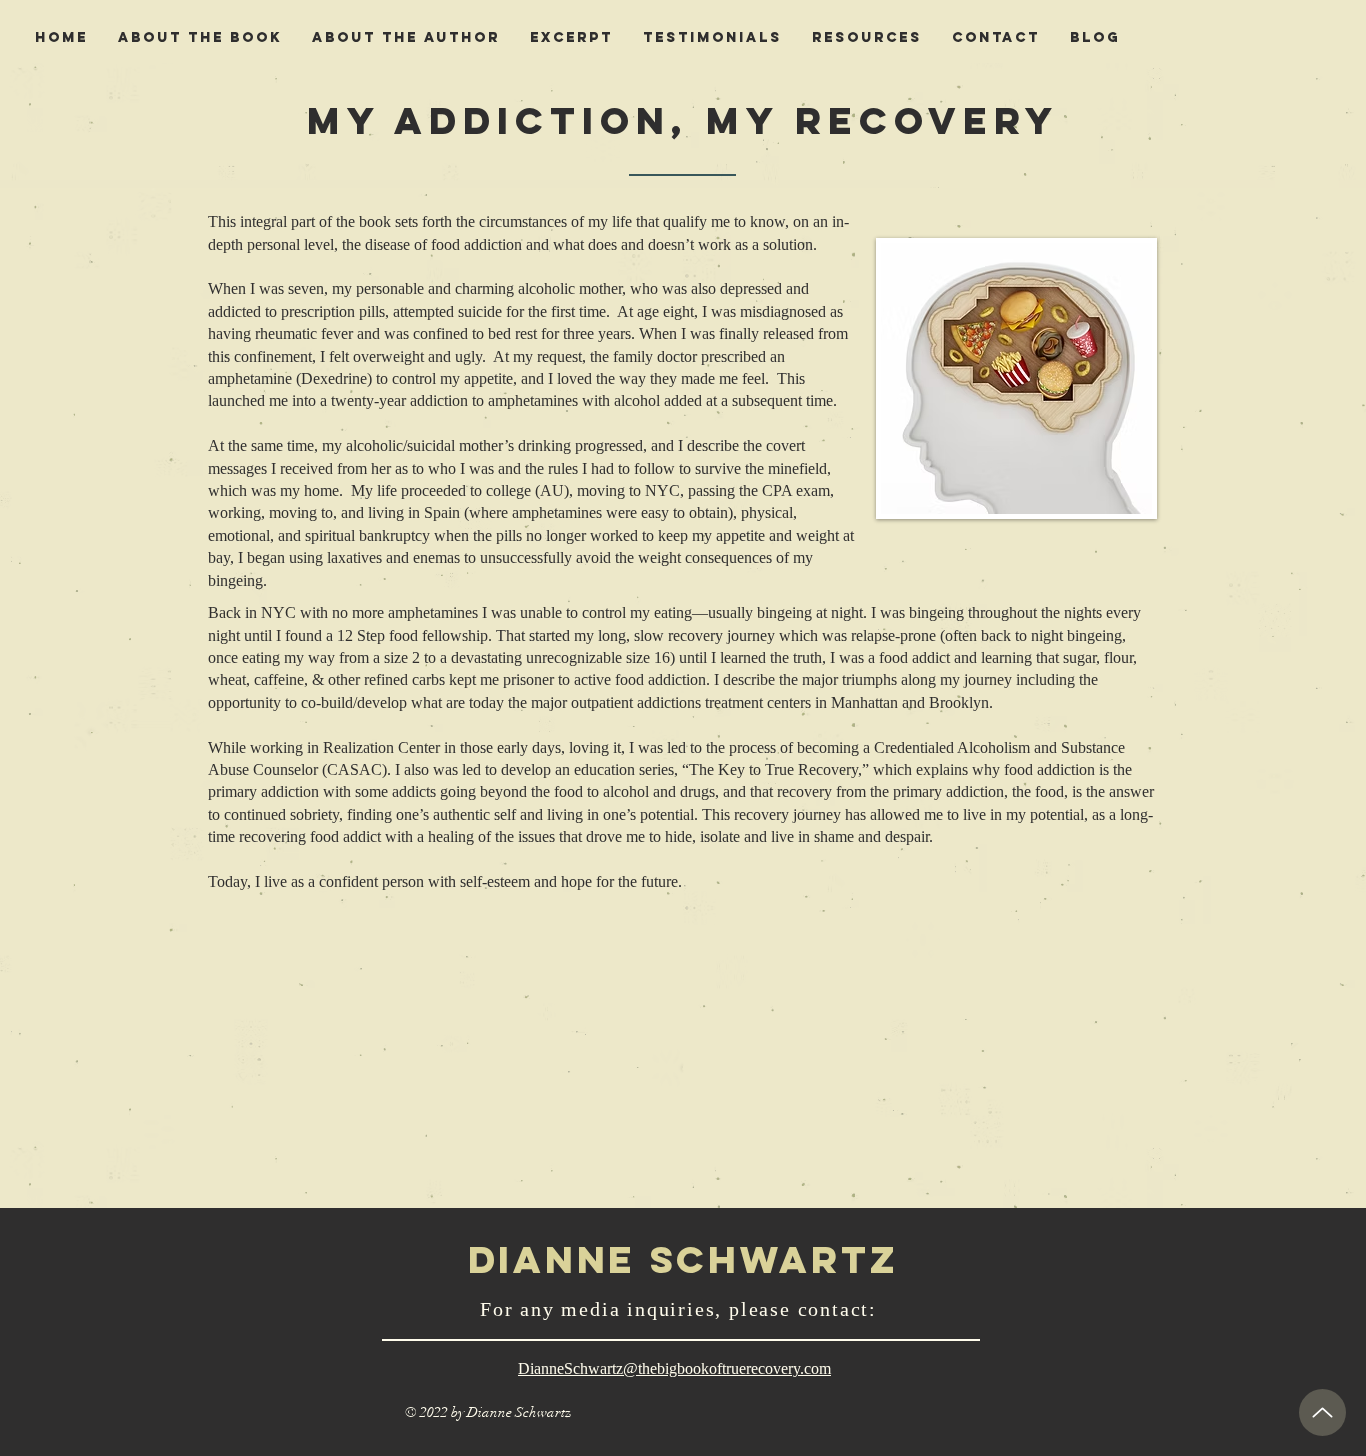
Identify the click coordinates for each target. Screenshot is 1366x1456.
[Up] (1322, 1412)
